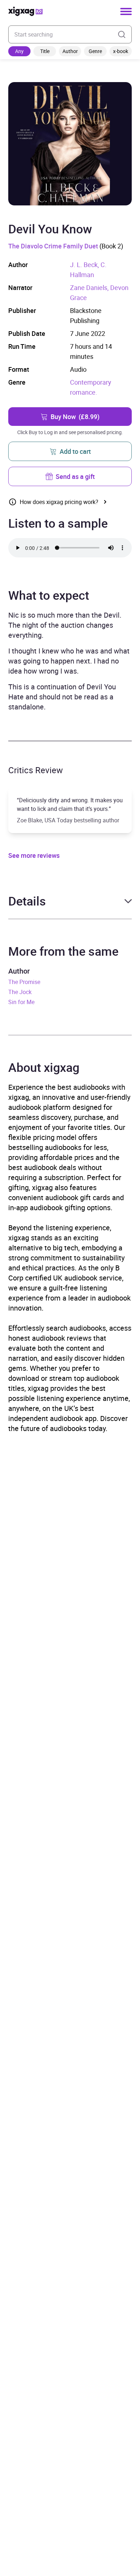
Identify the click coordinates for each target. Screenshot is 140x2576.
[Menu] (126, 11)
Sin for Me (21, 1002)
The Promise (24, 982)
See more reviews (34, 855)
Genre (95, 51)
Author (70, 51)
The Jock (20, 992)
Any (19, 51)
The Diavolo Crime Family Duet (53, 246)
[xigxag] (25, 11)
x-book (121, 51)
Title (45, 51)
